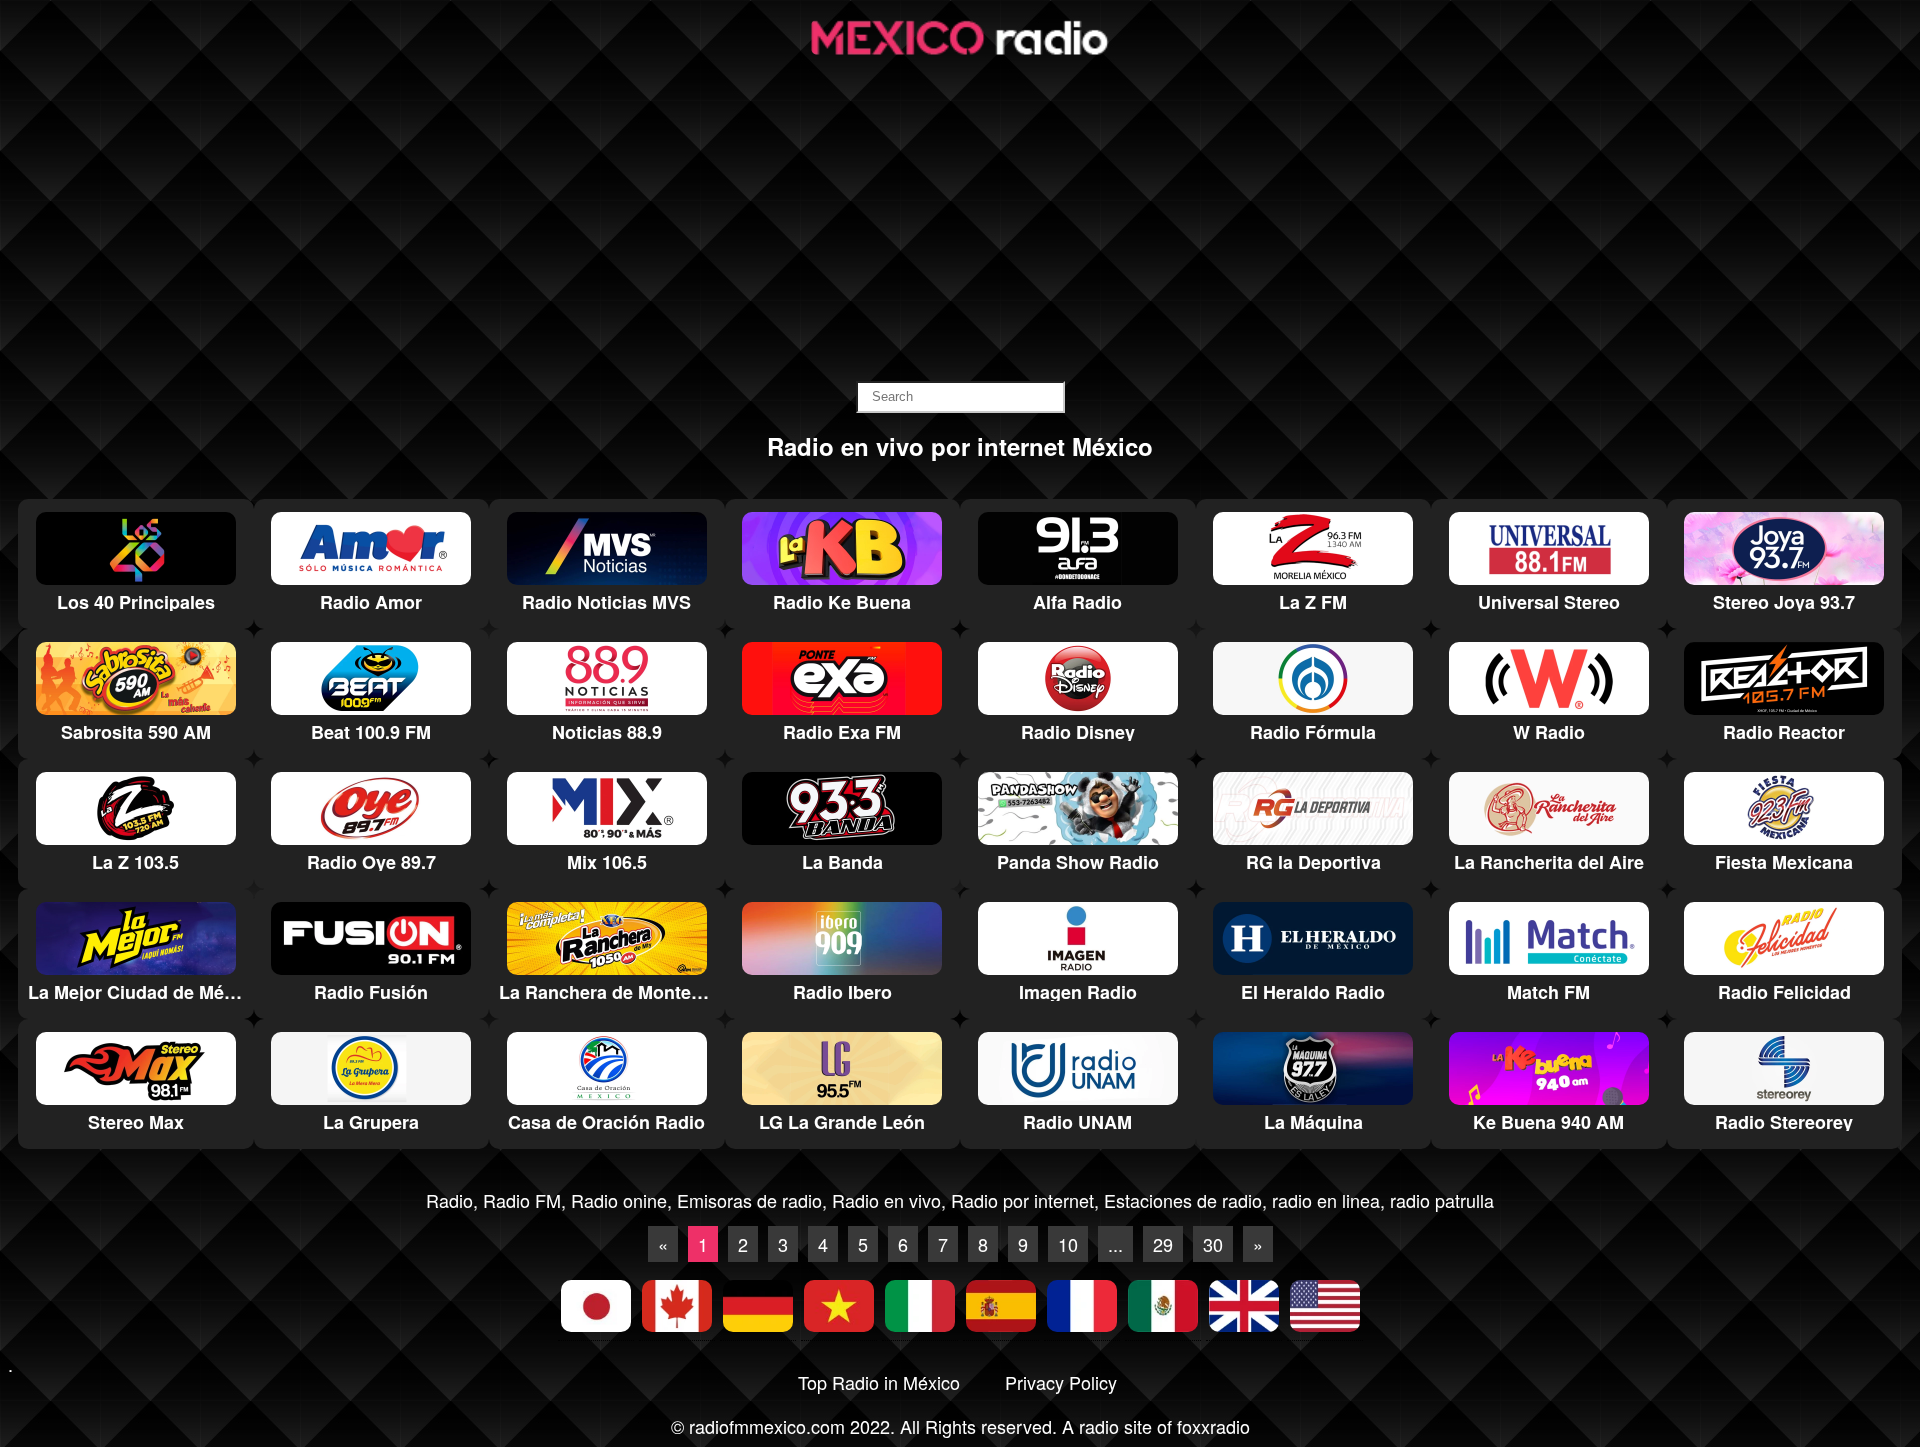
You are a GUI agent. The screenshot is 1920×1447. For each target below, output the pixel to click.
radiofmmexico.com (767, 1426)
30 (1213, 1244)
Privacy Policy (1061, 1382)
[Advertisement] (960, 221)
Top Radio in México (879, 1382)
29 (1163, 1244)
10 (1068, 1244)
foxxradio (1213, 1426)
